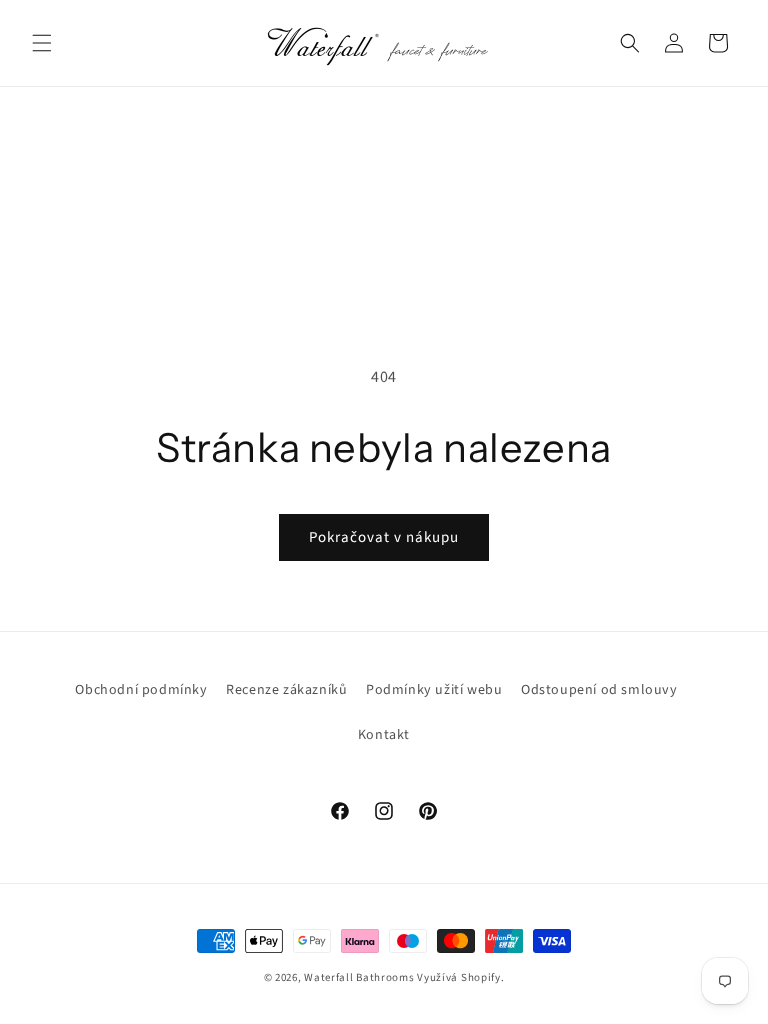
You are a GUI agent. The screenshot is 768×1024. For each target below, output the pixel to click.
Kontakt (384, 735)
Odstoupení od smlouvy (599, 690)
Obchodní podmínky (141, 690)
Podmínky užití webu (434, 690)
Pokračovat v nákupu (384, 537)
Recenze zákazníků (286, 690)
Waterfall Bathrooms (359, 977)
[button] (42, 43)
